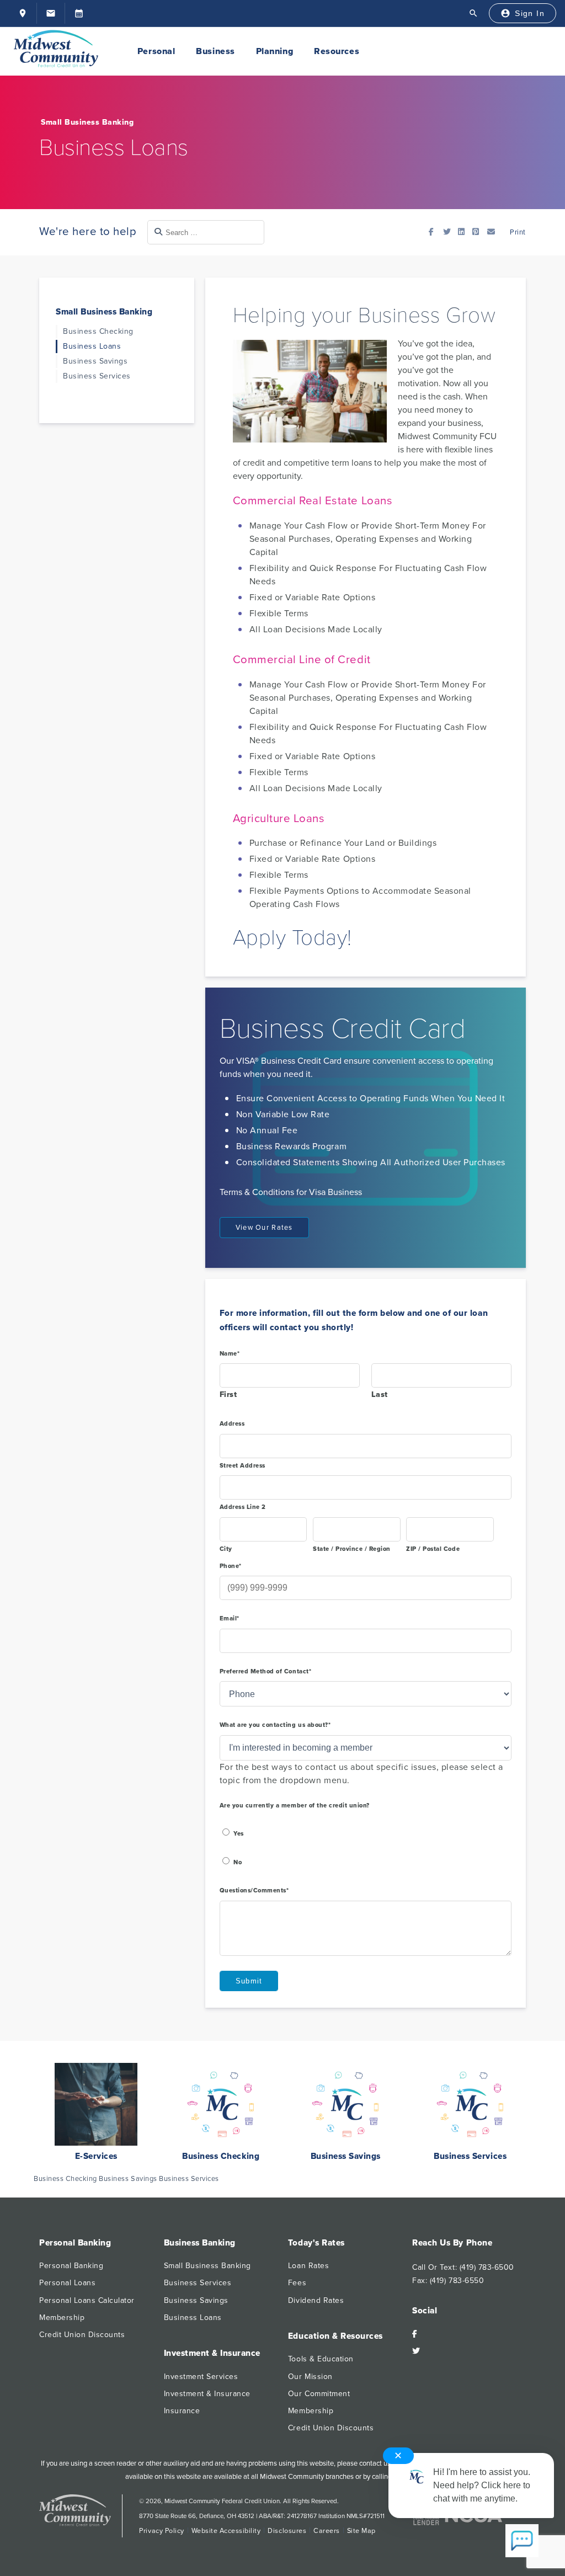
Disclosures (287, 2531)
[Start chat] (522, 2542)
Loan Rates (308, 2266)
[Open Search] (473, 13)
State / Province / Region (352, 1549)
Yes (239, 1834)
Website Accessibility (226, 2531)
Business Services (97, 376)
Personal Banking (71, 2266)
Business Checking (98, 331)
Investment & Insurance (207, 2394)
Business (215, 51)
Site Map (361, 2531)
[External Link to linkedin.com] (464, 232)
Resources (337, 51)
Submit (249, 1981)
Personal (156, 51)
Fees (297, 2283)
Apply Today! (292, 938)
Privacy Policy (161, 2531)
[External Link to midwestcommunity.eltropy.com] (79, 13)
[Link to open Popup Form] (493, 232)
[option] (96, 2118)
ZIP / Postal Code (433, 1549)
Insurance (182, 2411)
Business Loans (92, 346)
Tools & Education (321, 2359)
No (238, 1862)
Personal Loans (67, 2283)
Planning (274, 51)
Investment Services (201, 2377)
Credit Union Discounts (82, 2335)
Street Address (242, 1466)
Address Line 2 (243, 1507)
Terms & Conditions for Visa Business (291, 1192)
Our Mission (310, 2377)
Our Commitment (319, 2394)
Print (517, 232)
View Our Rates (264, 1228)
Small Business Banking (87, 122)
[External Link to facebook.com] (435, 232)
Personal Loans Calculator (87, 2300)
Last (380, 1394)
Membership (62, 2318)
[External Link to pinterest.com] (478, 232)
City (226, 1549)
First (228, 1394)
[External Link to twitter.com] (449, 232)
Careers (327, 2531)
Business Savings (95, 361)
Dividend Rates (316, 2300)
